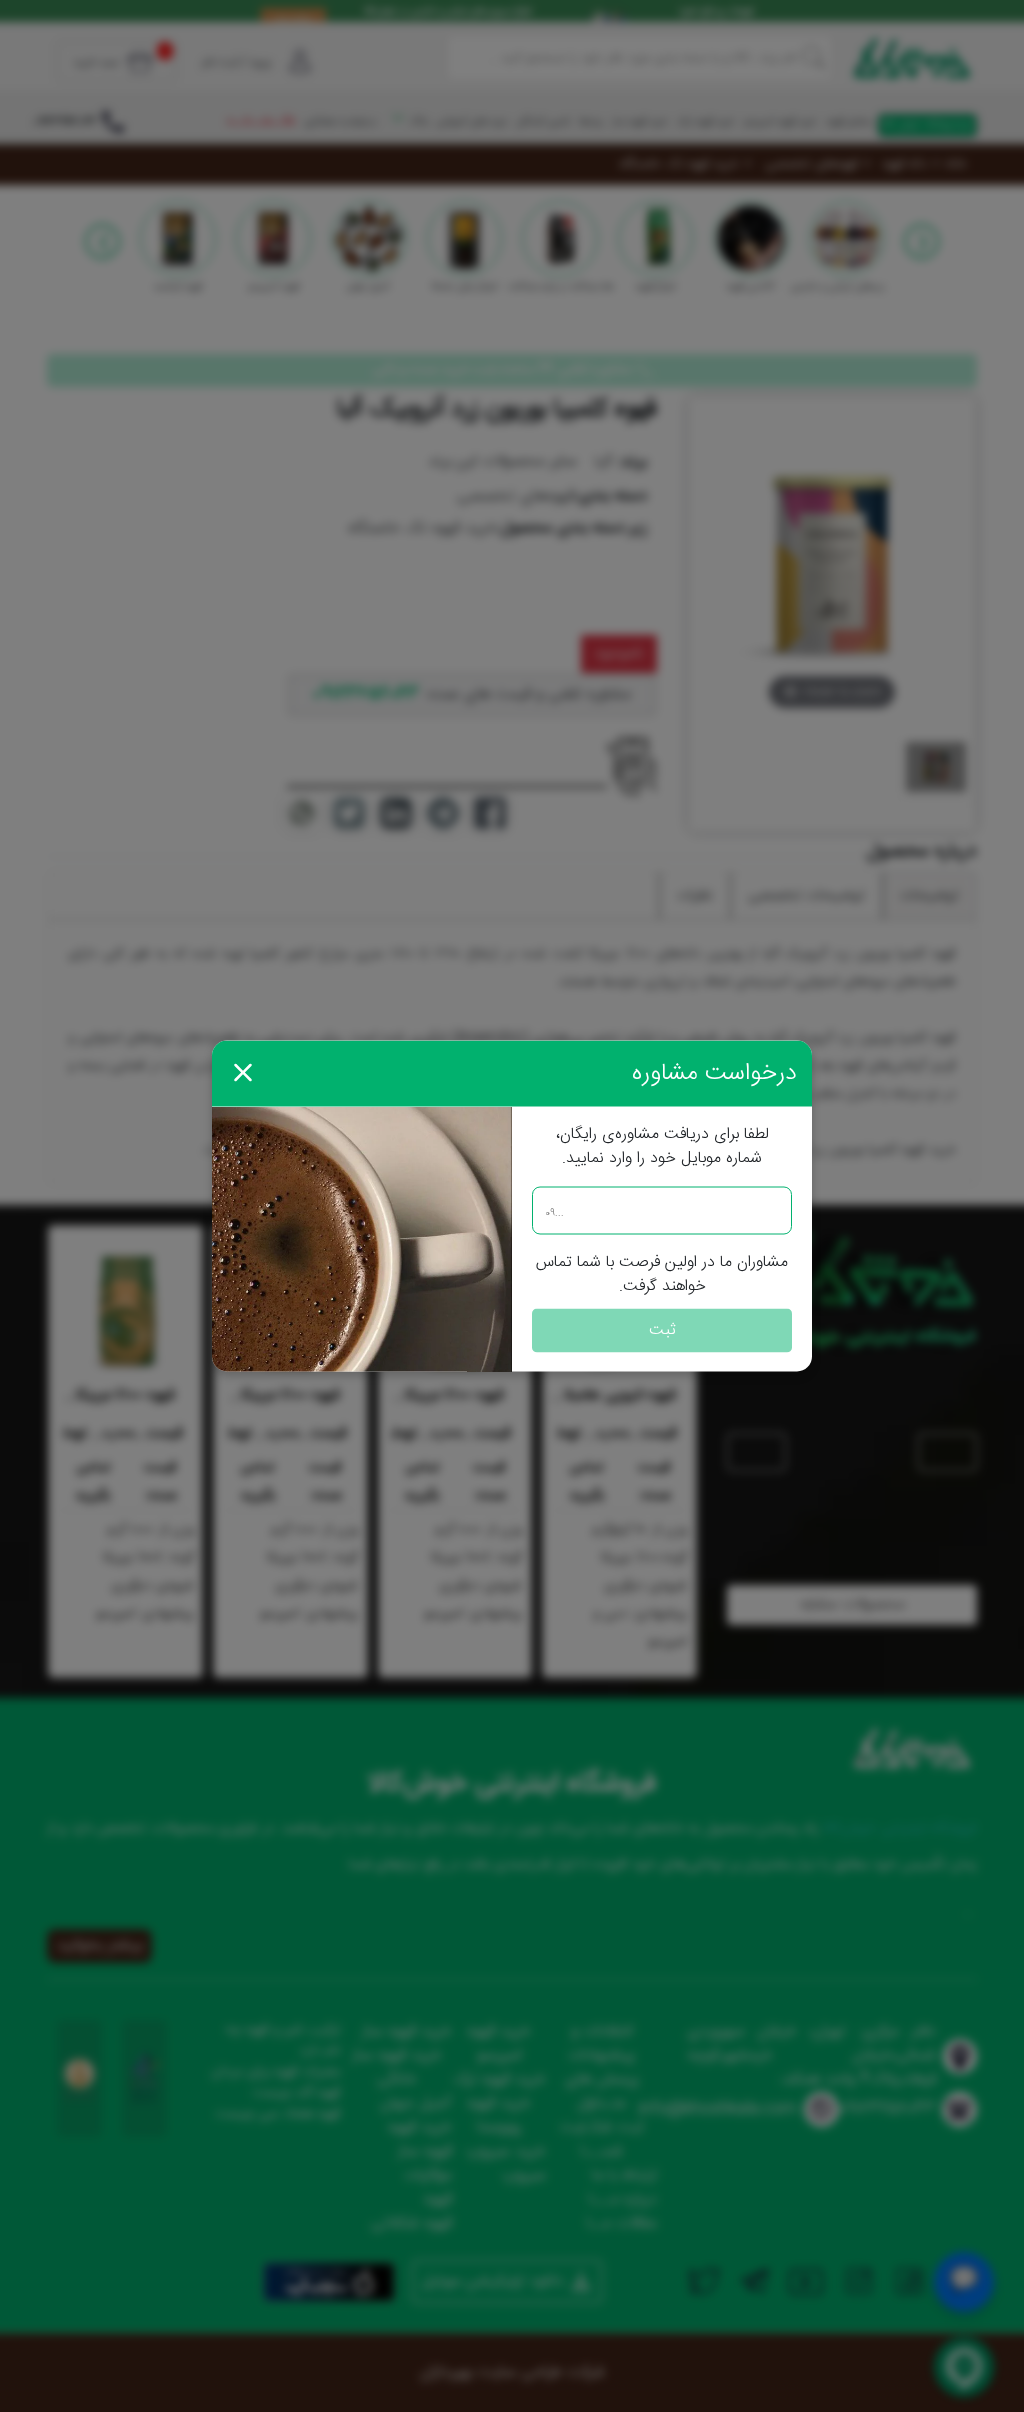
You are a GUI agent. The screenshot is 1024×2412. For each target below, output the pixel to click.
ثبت (662, 1330)
